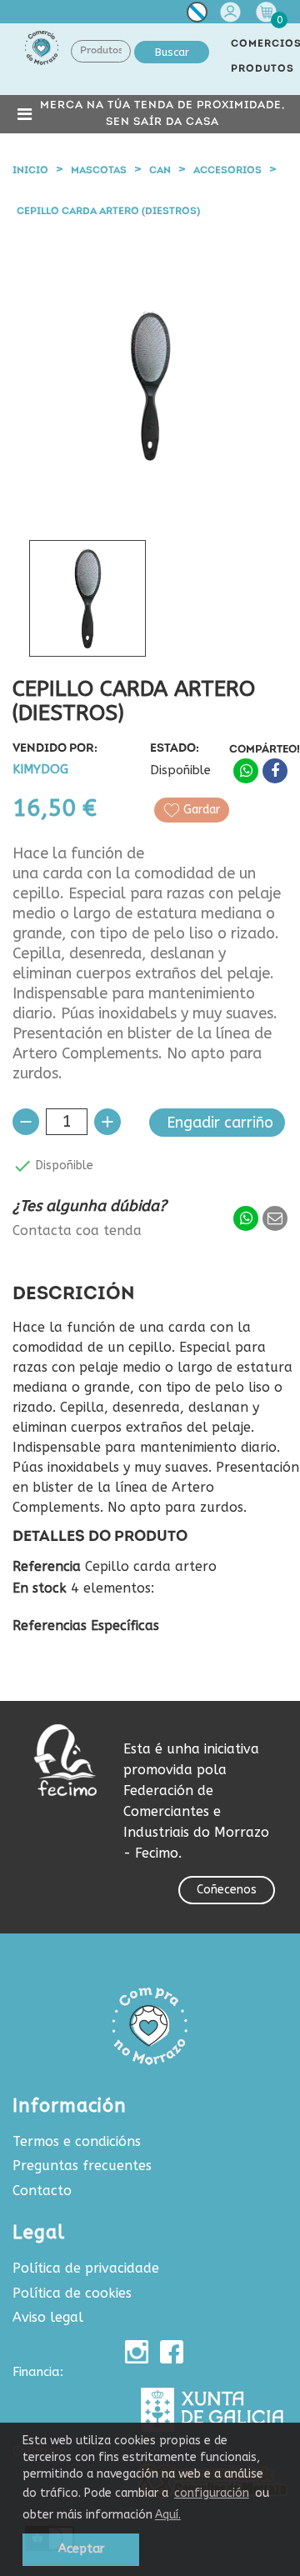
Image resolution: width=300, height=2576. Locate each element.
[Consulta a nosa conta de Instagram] (137, 2352)
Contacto (42, 2191)
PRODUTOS (262, 69)
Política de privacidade (86, 2268)
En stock (40, 1588)
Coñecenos (227, 1890)
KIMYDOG (40, 770)
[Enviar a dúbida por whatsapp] (246, 1218)
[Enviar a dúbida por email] (275, 1218)
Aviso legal (48, 2317)
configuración (212, 2493)
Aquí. (168, 2515)
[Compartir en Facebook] (275, 771)
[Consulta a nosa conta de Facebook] (172, 2352)
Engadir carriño (220, 1123)
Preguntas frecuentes (82, 2166)
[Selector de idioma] (197, 15)
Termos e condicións (77, 2141)
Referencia (47, 1567)
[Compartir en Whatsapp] (246, 771)
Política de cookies (72, 2293)
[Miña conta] (232, 12)
